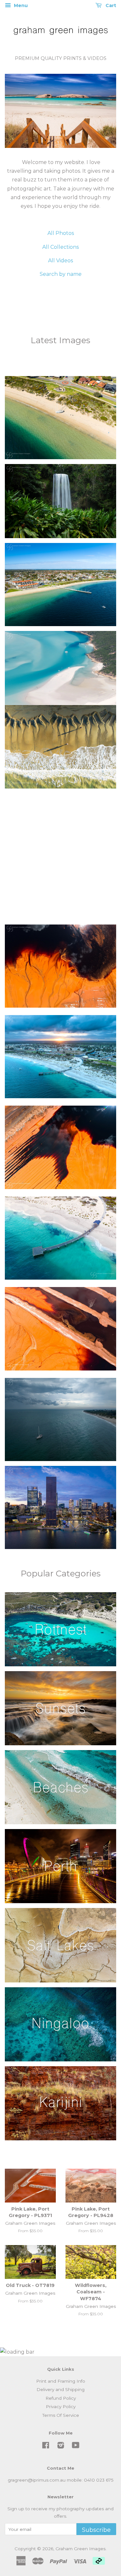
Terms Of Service (61, 2415)
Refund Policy (61, 2398)
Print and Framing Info (61, 2381)
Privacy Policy (61, 2407)
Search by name (61, 274)
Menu (20, 5)
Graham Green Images (81, 2549)
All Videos (60, 261)
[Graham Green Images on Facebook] (46, 2446)
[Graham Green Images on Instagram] (61, 2446)
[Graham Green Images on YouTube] (76, 2446)
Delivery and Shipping (60, 2389)
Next (102, 111)
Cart (110, 5)
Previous (19, 111)
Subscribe (96, 2530)
